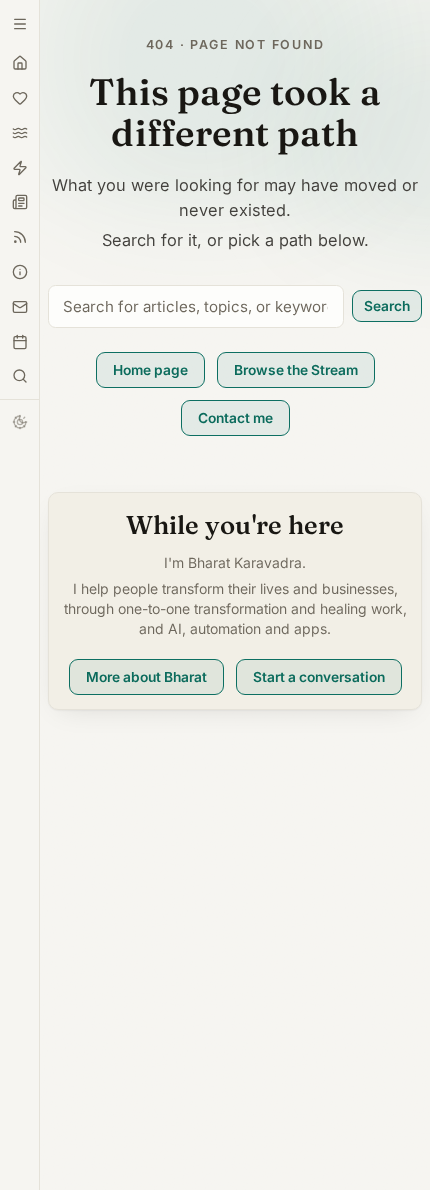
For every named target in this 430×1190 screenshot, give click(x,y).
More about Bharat (146, 677)
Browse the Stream (296, 370)
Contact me (235, 418)
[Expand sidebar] (20, 24)
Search (387, 306)
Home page (150, 370)
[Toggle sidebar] (20, 376)
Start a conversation (319, 677)
